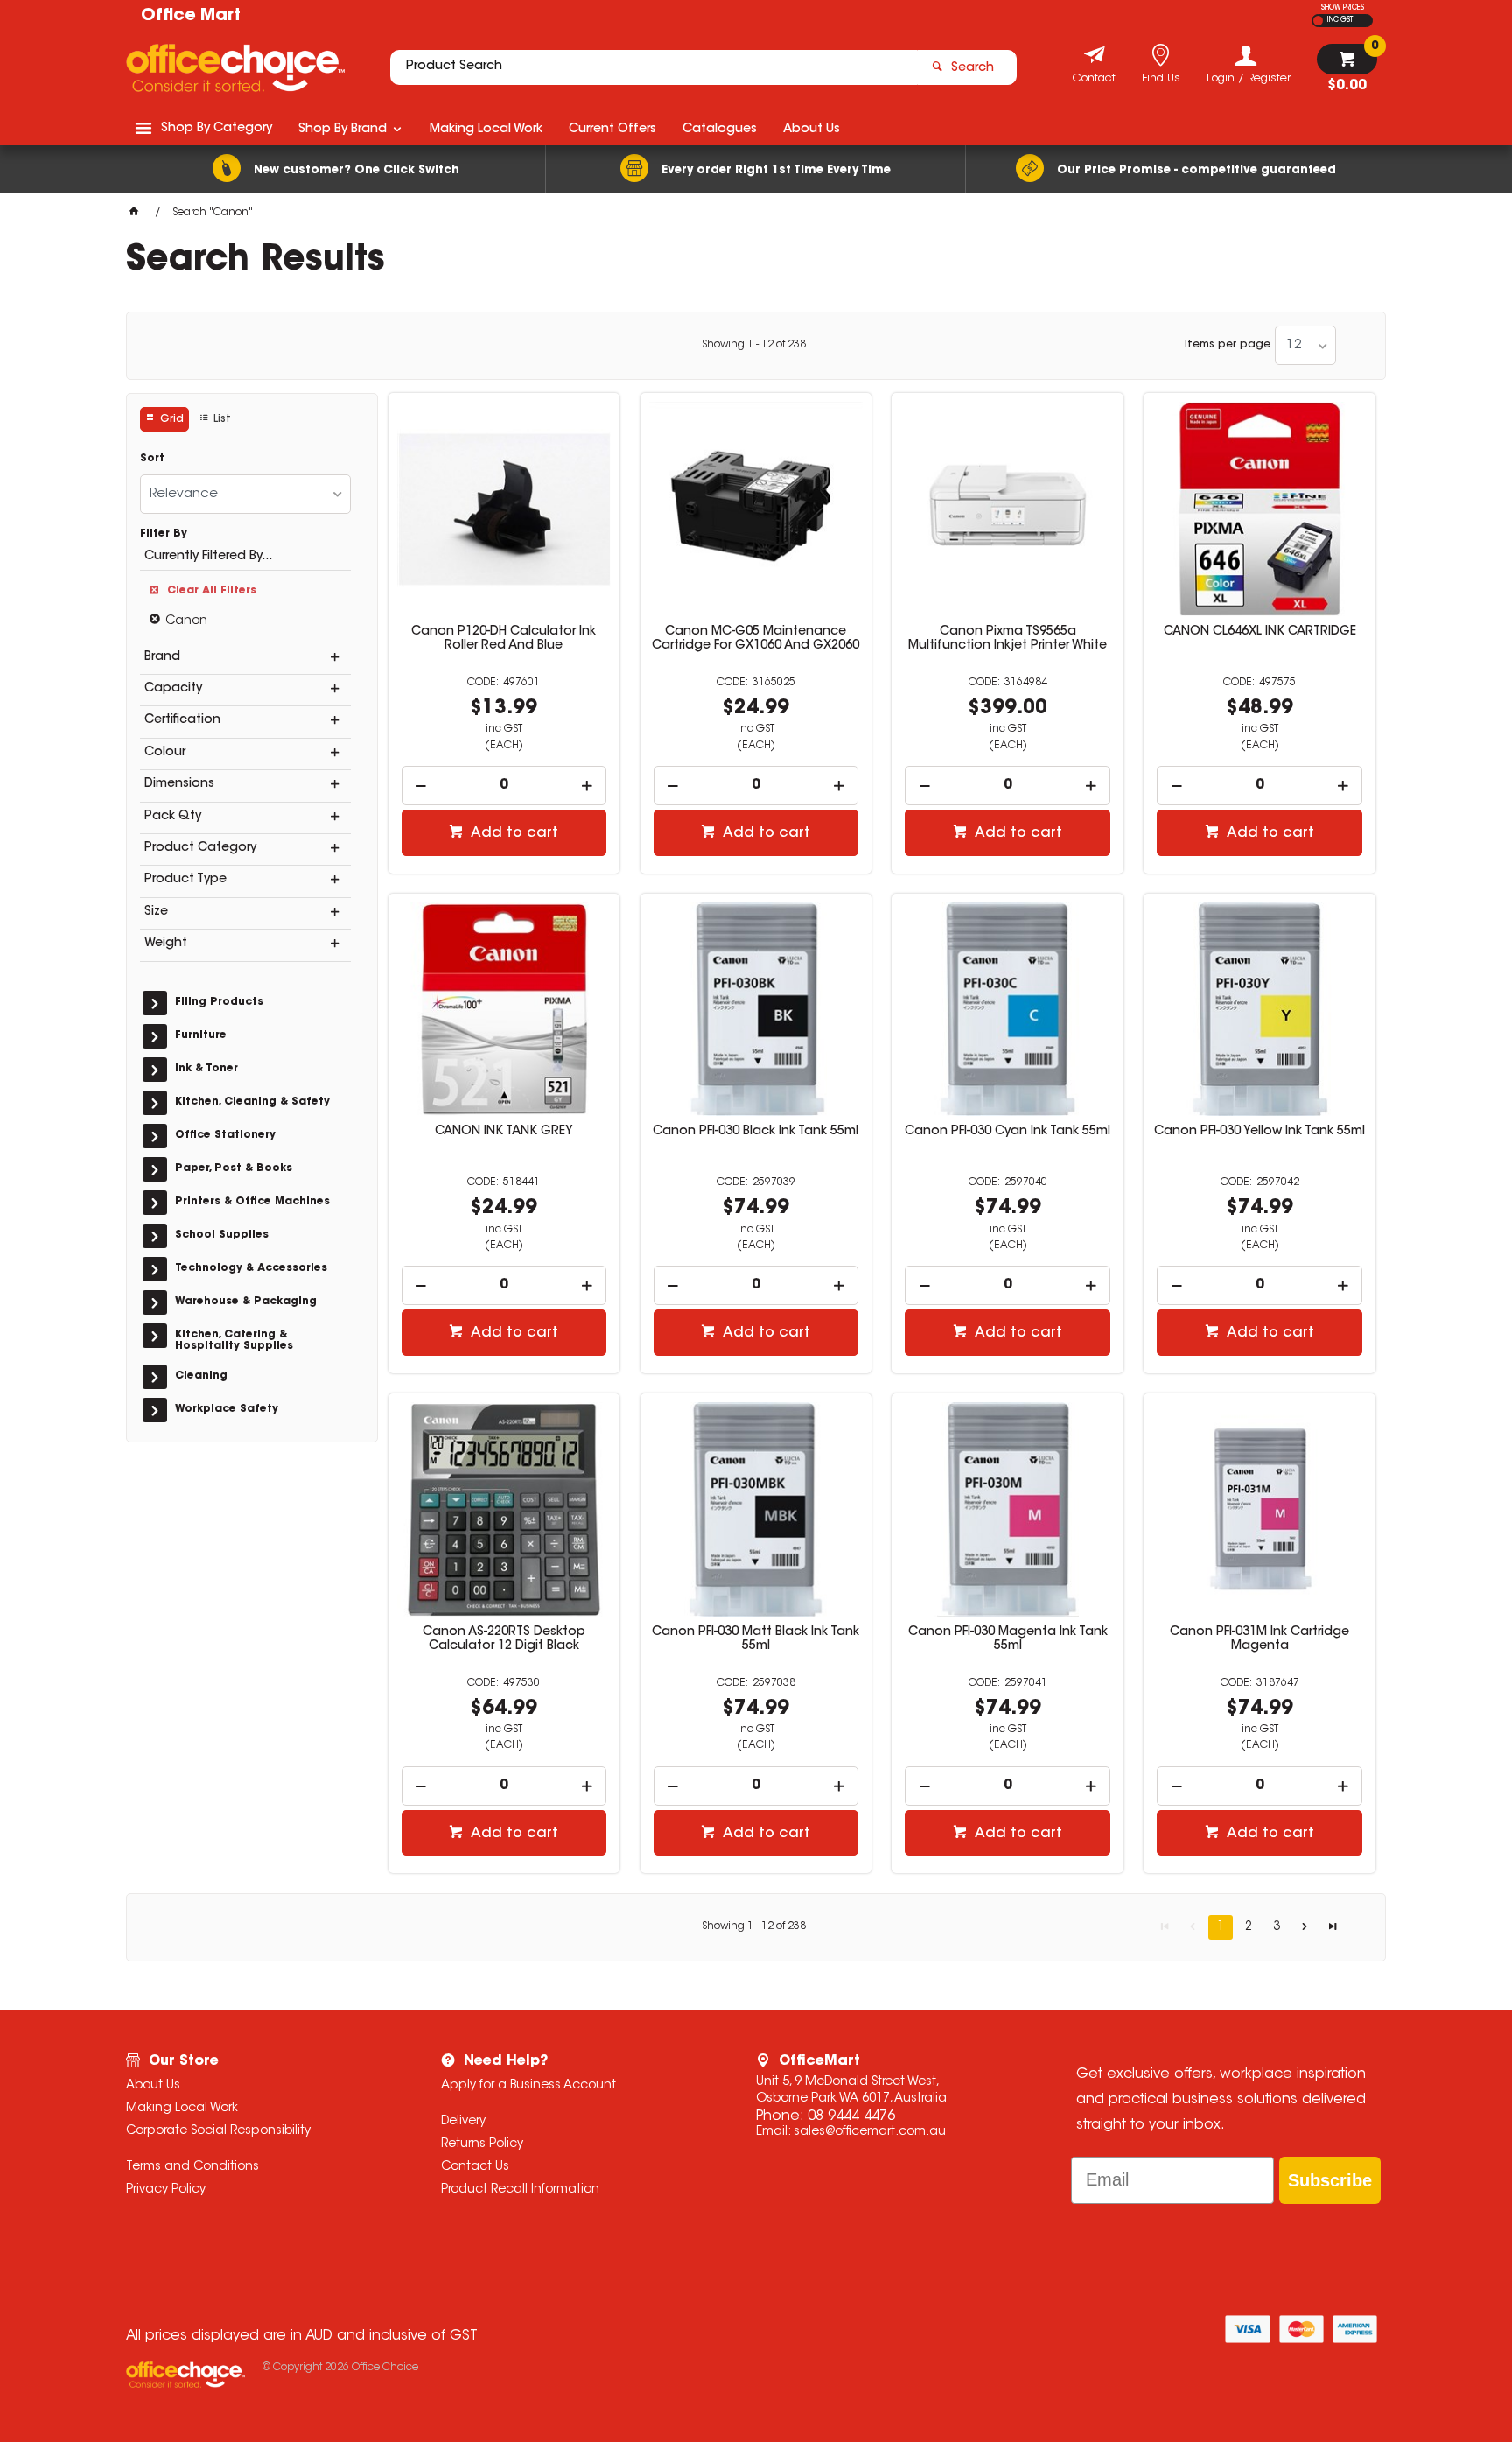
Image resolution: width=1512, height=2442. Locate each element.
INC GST (1340, 20)
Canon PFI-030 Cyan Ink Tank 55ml (1008, 1132)
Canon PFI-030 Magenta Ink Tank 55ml (1008, 1639)
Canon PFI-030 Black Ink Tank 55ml (756, 1132)
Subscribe (1330, 2180)
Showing (754, 345)
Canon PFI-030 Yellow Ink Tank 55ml (1260, 1132)
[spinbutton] (504, 786)
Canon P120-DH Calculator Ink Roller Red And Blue (504, 639)
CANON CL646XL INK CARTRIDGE (1260, 632)
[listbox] (1305, 345)
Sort (152, 459)
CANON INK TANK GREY (504, 1132)
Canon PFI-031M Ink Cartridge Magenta (1260, 1639)
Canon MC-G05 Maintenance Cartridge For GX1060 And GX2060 (756, 639)
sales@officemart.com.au (870, 2132)
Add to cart (513, 833)
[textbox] (654, 67)
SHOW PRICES (1343, 8)
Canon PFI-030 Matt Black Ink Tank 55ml (756, 1639)
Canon (186, 621)
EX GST (1318, 21)
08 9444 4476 (851, 2116)
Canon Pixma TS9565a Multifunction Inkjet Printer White (1008, 639)
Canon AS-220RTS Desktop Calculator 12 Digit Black (504, 1639)
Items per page (1228, 345)
